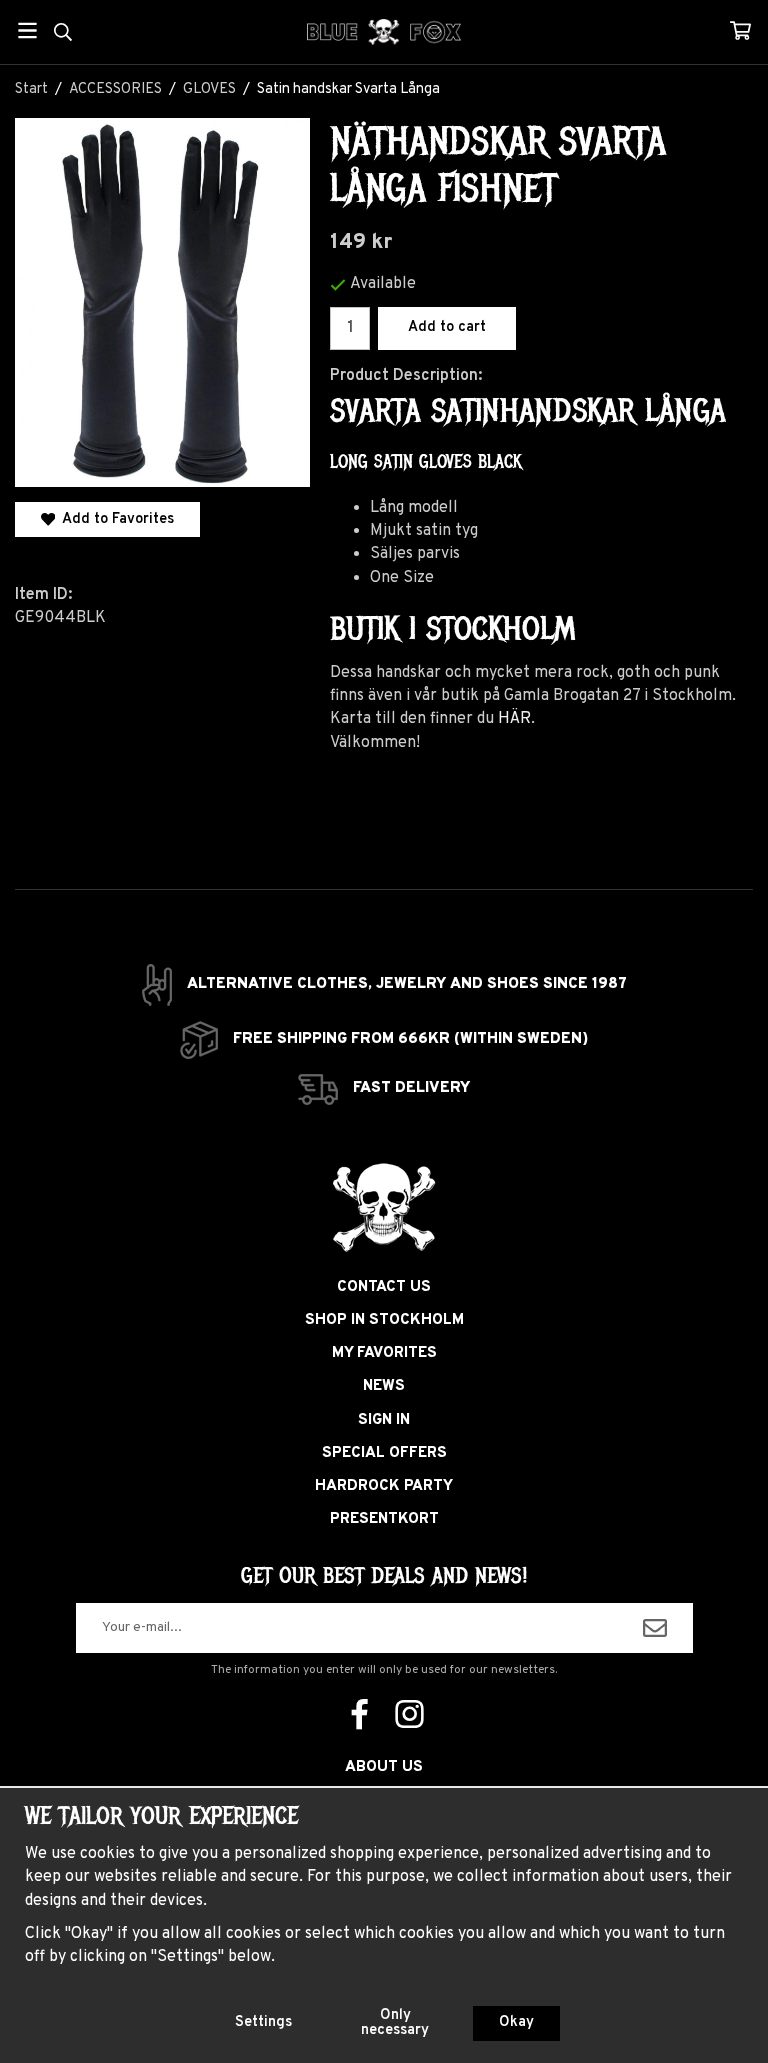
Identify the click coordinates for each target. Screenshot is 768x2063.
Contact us (384, 1287)
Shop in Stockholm (384, 1320)
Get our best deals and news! (384, 1576)
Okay (516, 2022)
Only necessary (395, 2022)
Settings (263, 2022)
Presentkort (384, 1519)
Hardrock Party (384, 1486)
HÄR (514, 719)
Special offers (384, 1453)
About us (384, 1767)
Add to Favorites (114, 519)
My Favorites (384, 1353)
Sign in (384, 1420)
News (384, 1386)
